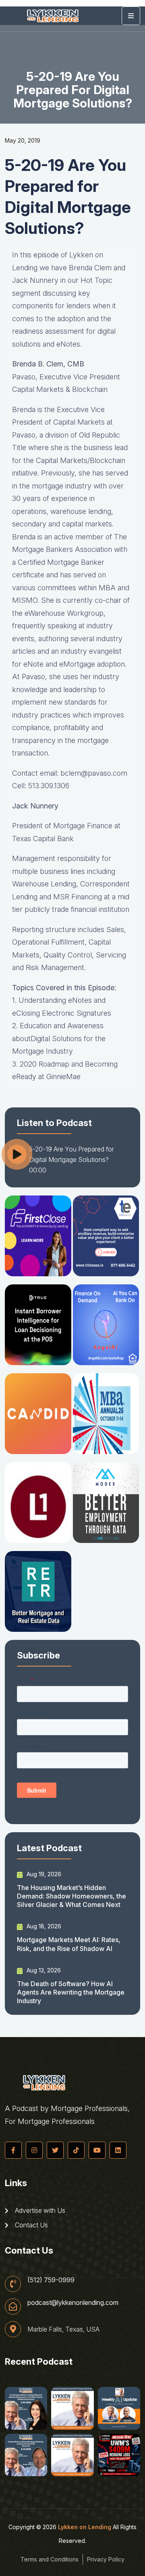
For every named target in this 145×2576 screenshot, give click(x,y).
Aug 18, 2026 (43, 1926)
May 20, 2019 (23, 140)
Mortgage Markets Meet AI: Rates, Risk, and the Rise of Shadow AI (69, 1944)
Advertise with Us (39, 2210)
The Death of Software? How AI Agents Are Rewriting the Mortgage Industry (71, 1992)
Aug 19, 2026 (43, 1874)
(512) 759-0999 (51, 2280)
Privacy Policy (106, 2559)
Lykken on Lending (85, 2527)
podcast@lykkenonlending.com (73, 2302)
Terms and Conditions (50, 2559)
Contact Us (31, 2225)
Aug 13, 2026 (43, 1970)
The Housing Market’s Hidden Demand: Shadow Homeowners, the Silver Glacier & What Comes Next (71, 1896)
